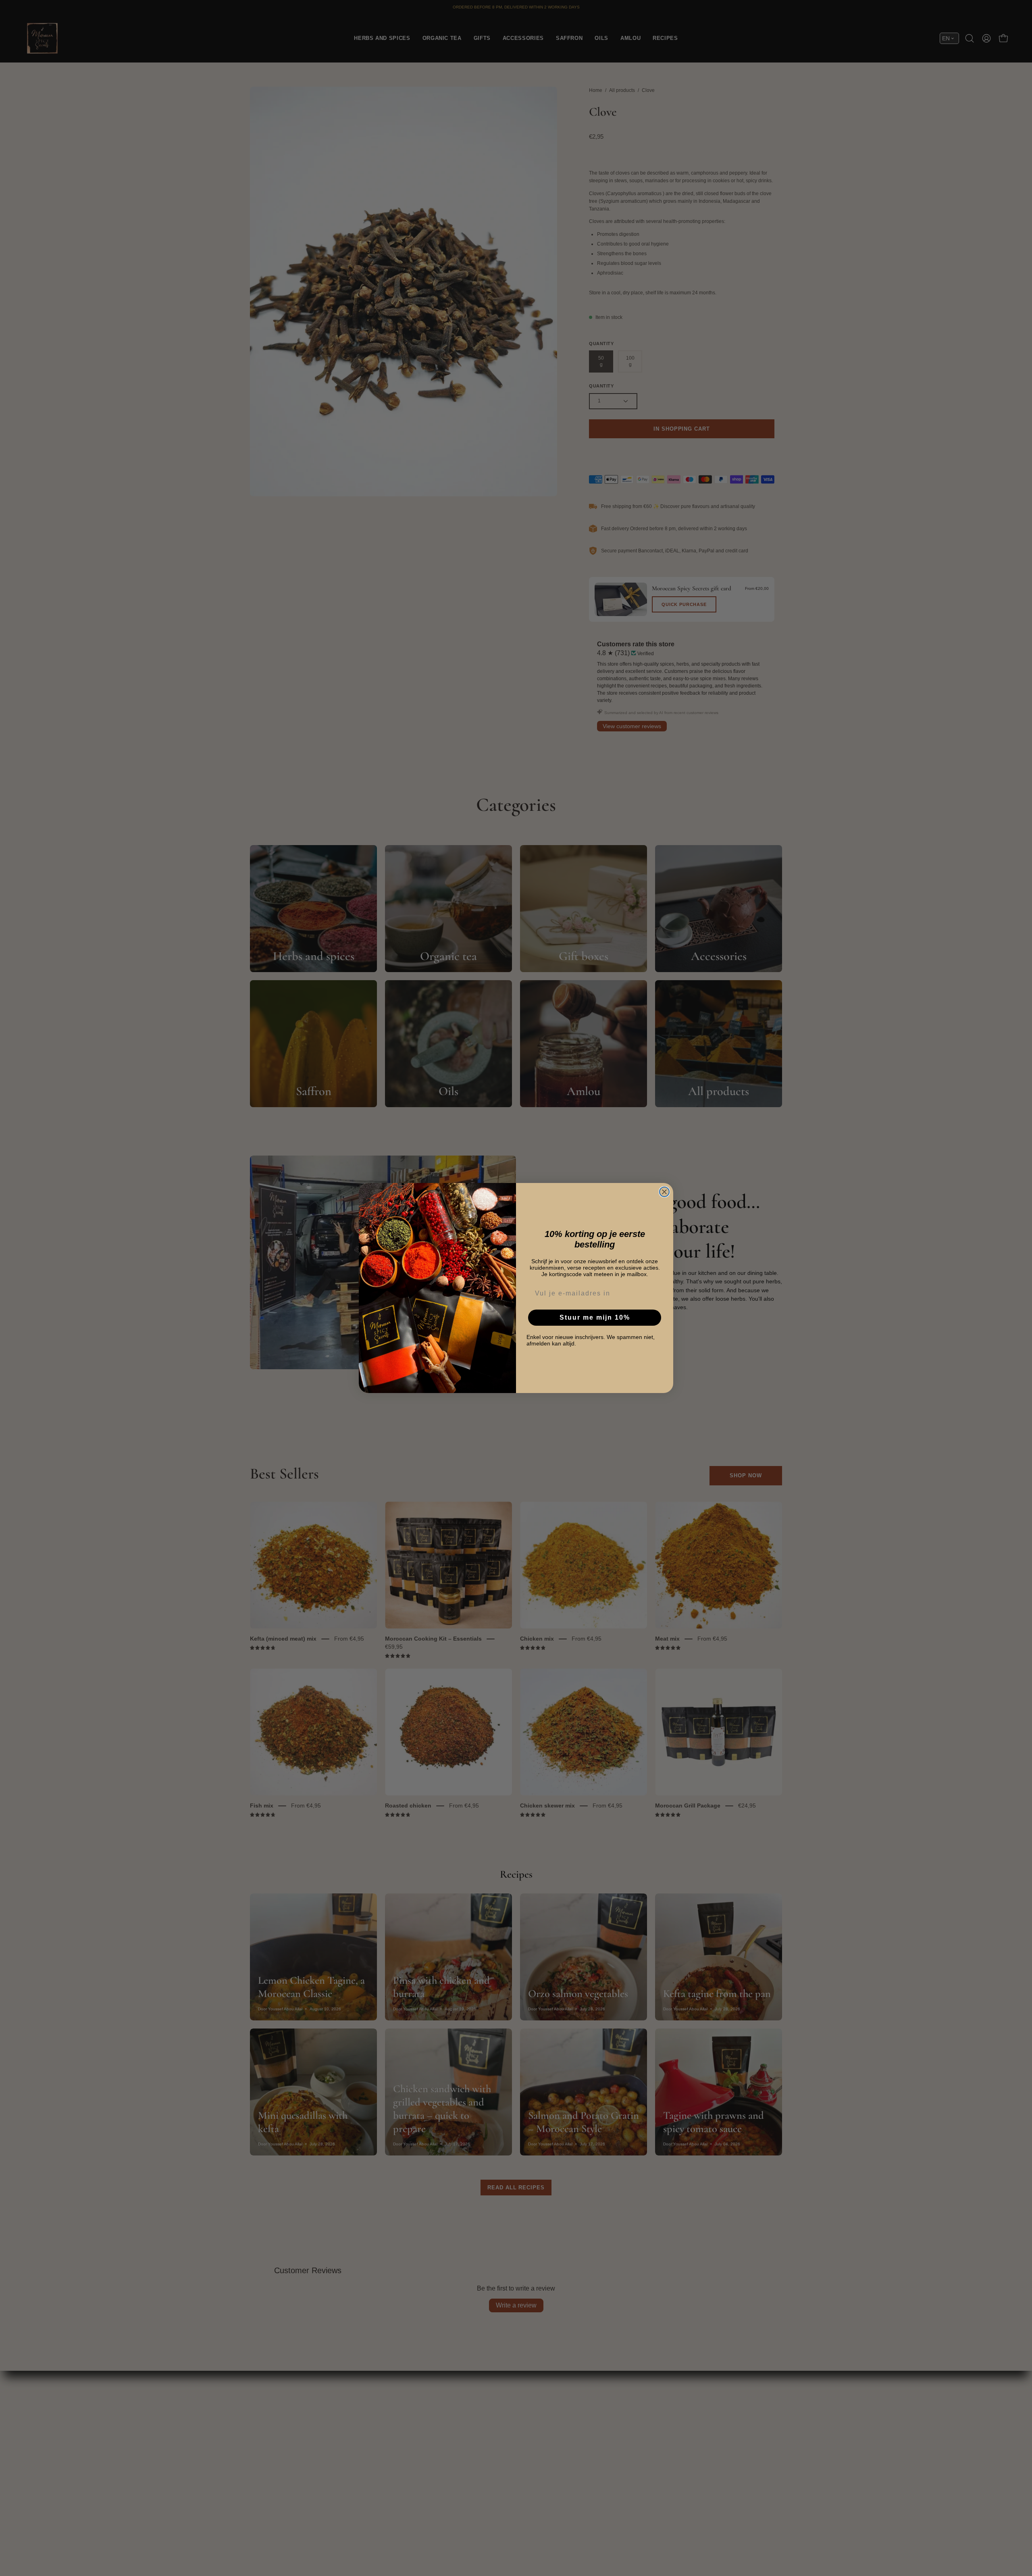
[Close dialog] (664, 1192)
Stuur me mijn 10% (595, 1317)
